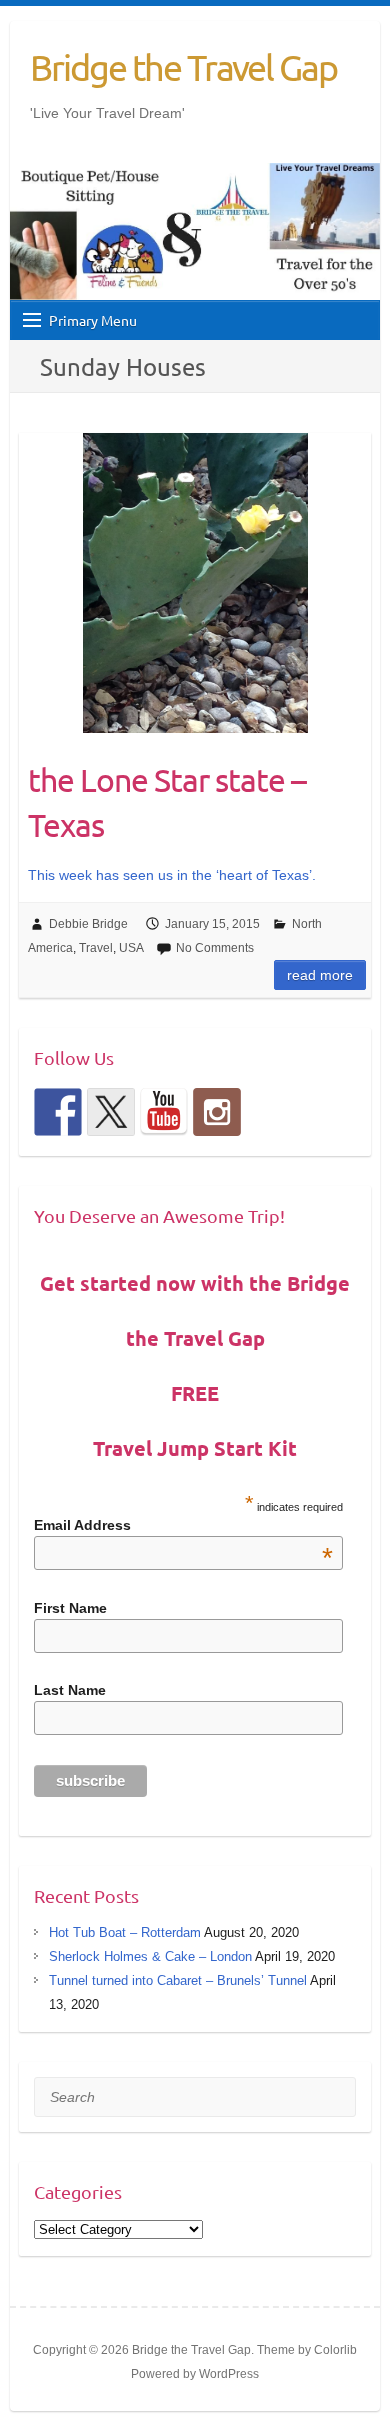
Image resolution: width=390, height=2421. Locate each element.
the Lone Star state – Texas (167, 802)
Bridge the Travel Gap (183, 67)
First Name (70, 1608)
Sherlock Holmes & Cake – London (150, 1956)
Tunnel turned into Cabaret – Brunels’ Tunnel (178, 1980)
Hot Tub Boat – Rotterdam (125, 1932)
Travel (96, 948)
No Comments (215, 948)
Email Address (183, 1525)
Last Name (70, 1690)
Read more (320, 975)
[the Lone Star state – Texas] (195, 583)
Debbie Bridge (88, 924)
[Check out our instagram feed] (217, 1112)
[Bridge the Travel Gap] (58, 1112)
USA (131, 948)
